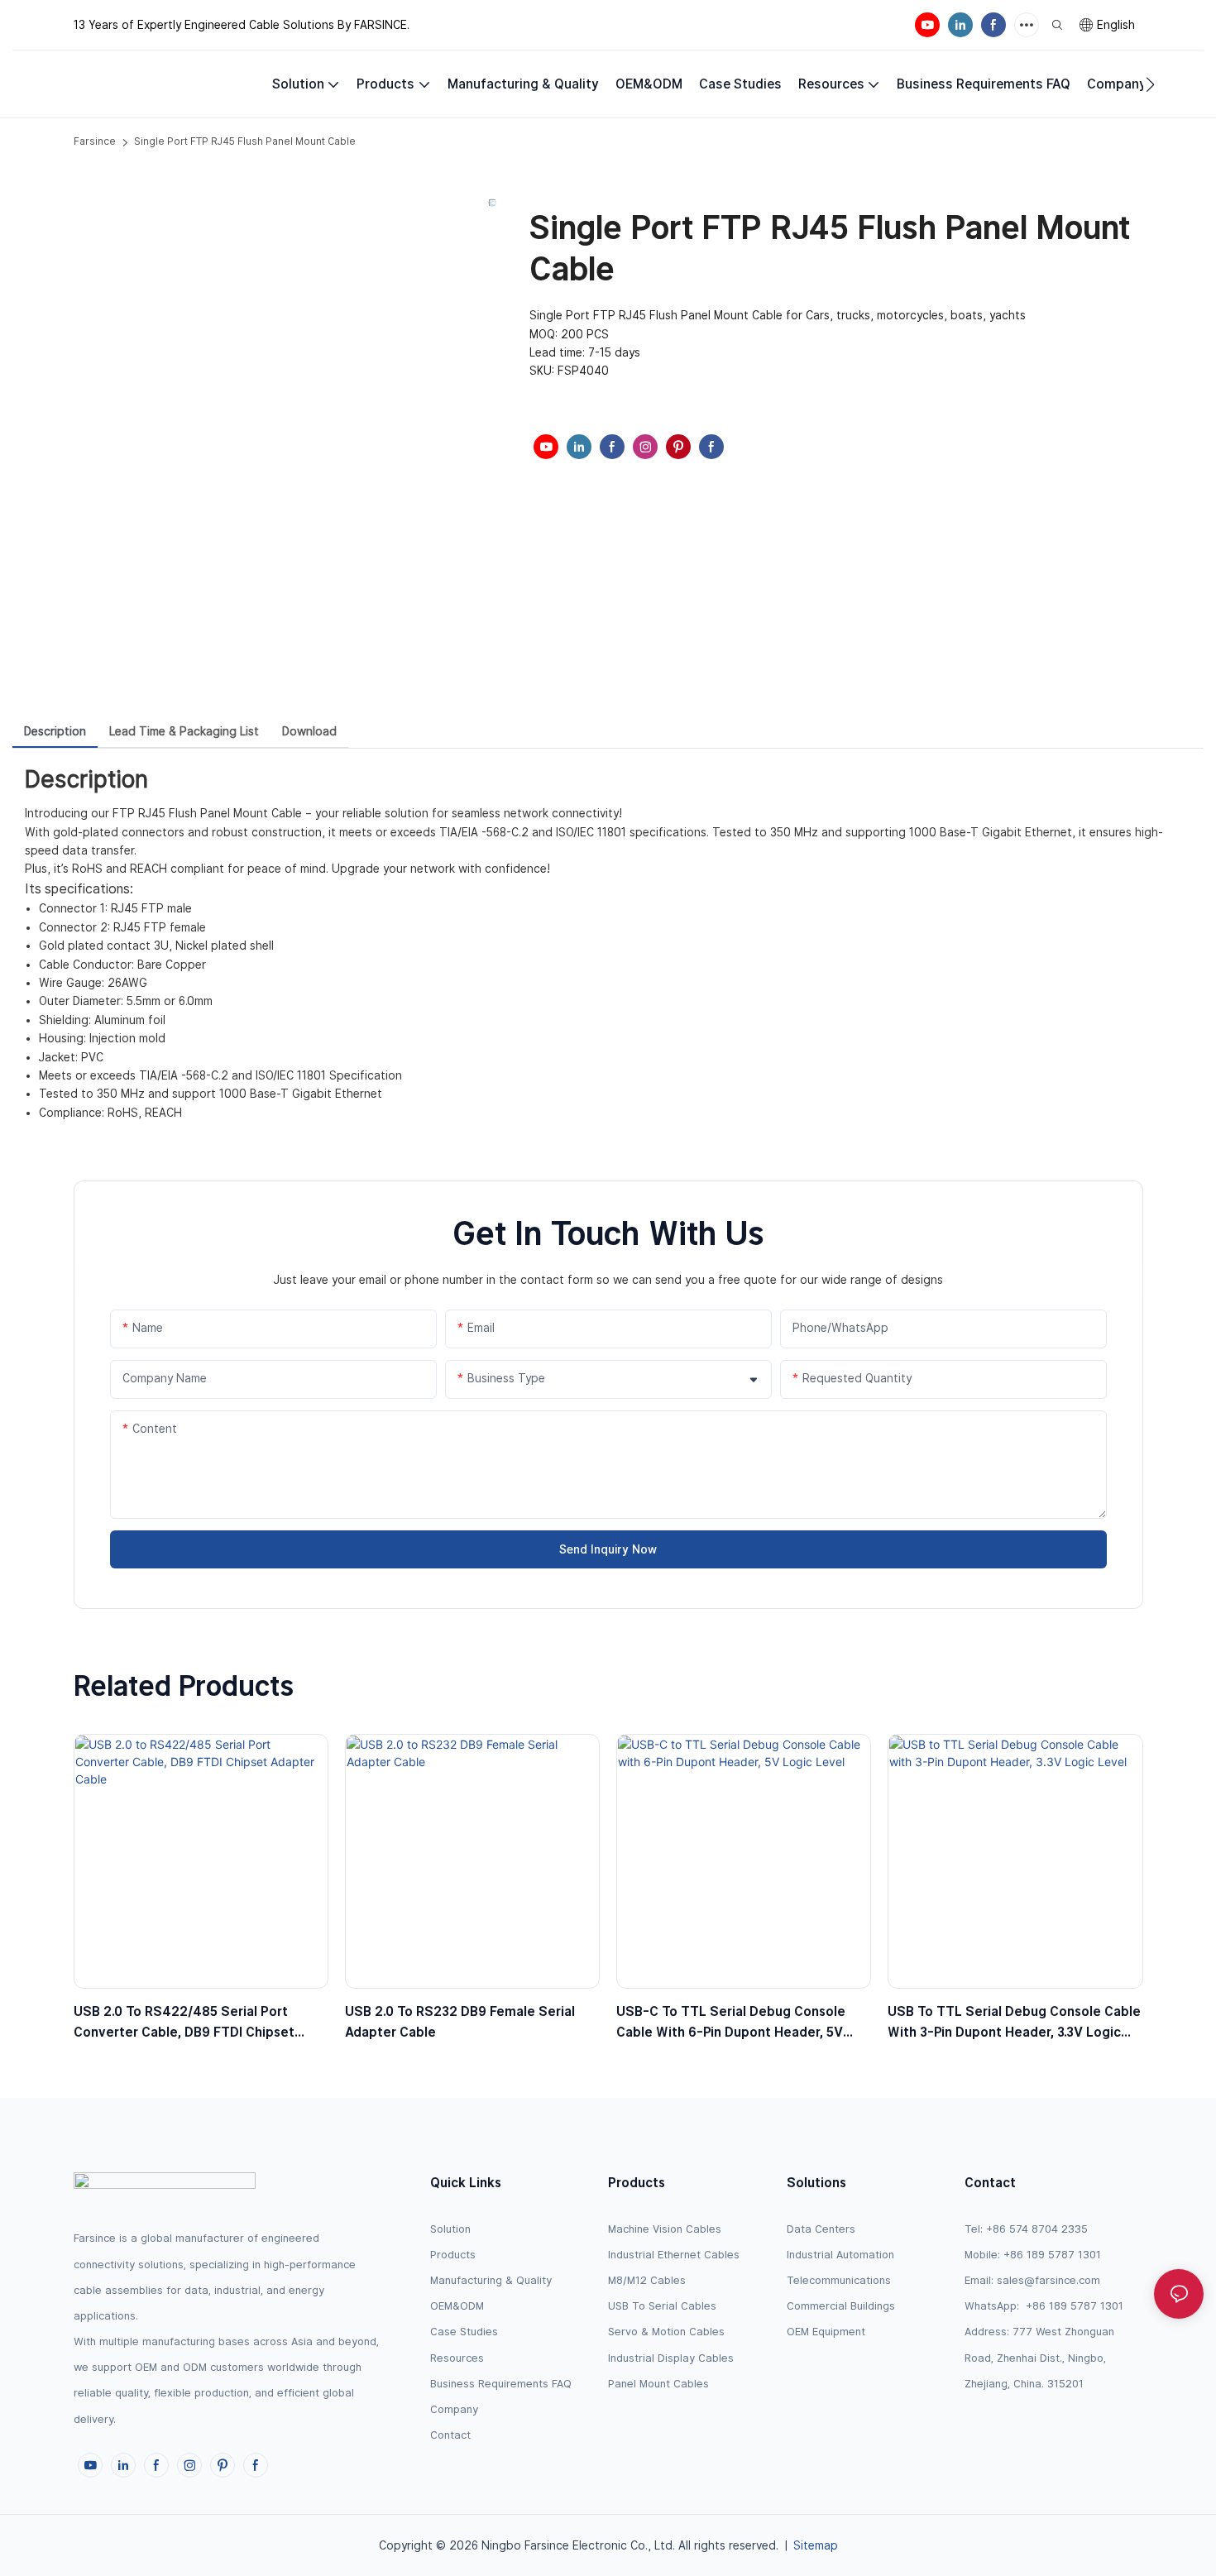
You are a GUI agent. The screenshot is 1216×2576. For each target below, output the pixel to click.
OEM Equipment (826, 2332)
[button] (1150, 84)
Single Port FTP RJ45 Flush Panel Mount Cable (245, 141)
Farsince (95, 141)
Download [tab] (309, 731)
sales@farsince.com (1048, 2280)
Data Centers (821, 2229)
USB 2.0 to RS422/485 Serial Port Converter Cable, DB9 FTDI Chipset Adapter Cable (184, 2023)
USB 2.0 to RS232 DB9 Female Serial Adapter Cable (460, 2022)
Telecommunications (839, 2280)
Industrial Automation (840, 2255)
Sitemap (816, 2545)
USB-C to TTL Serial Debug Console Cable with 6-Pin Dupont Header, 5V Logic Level (731, 2023)
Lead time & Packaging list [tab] (184, 731)
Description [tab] (55, 731)
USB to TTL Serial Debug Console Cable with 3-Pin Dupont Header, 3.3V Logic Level (1014, 2023)
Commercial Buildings (841, 2306)
